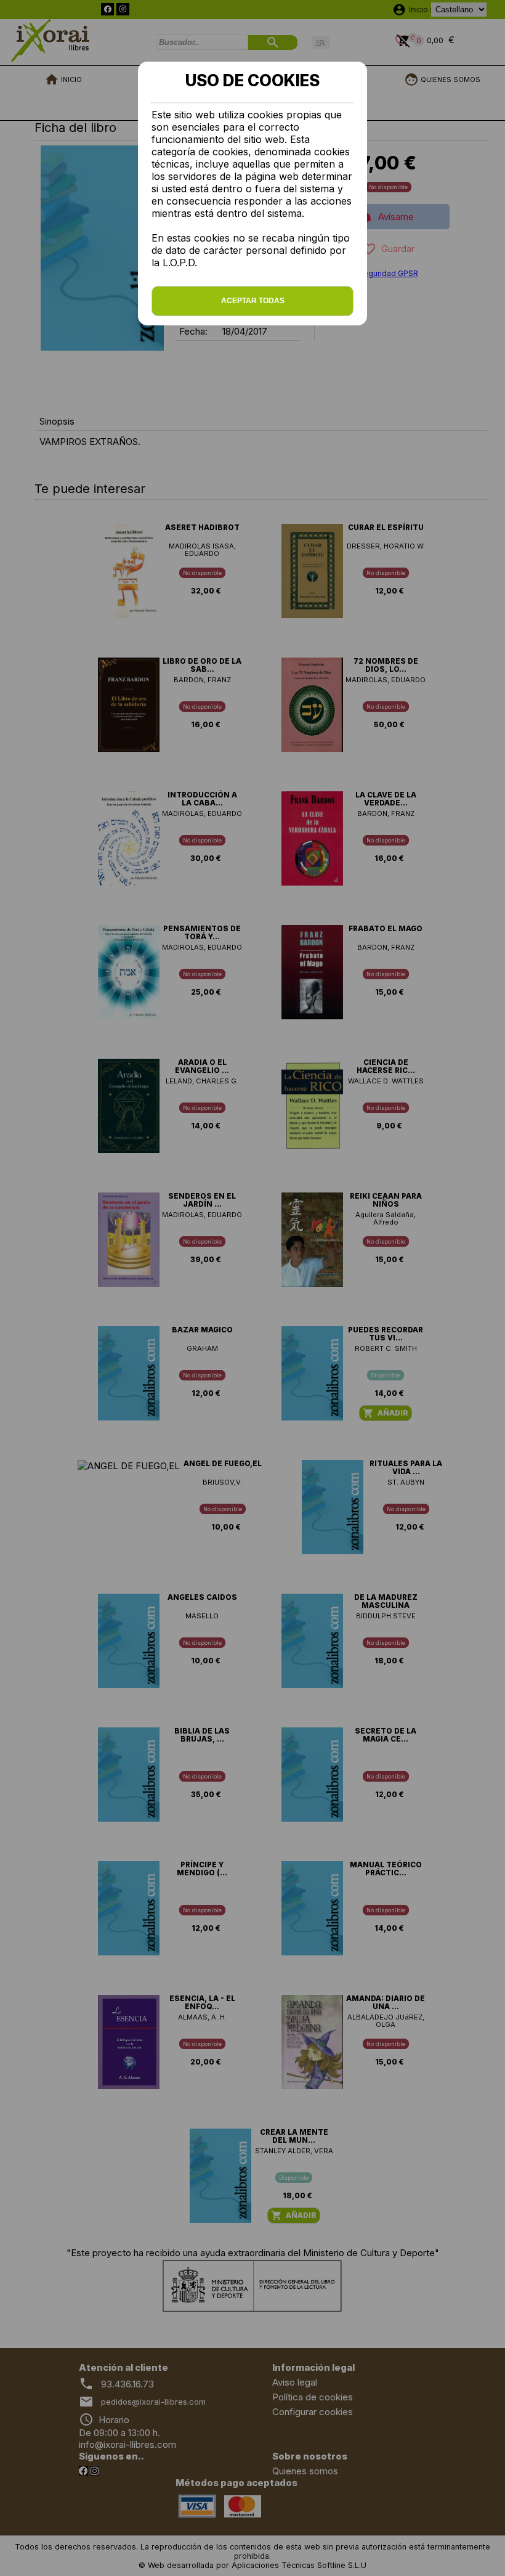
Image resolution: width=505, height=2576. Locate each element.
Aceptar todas (253, 301)
